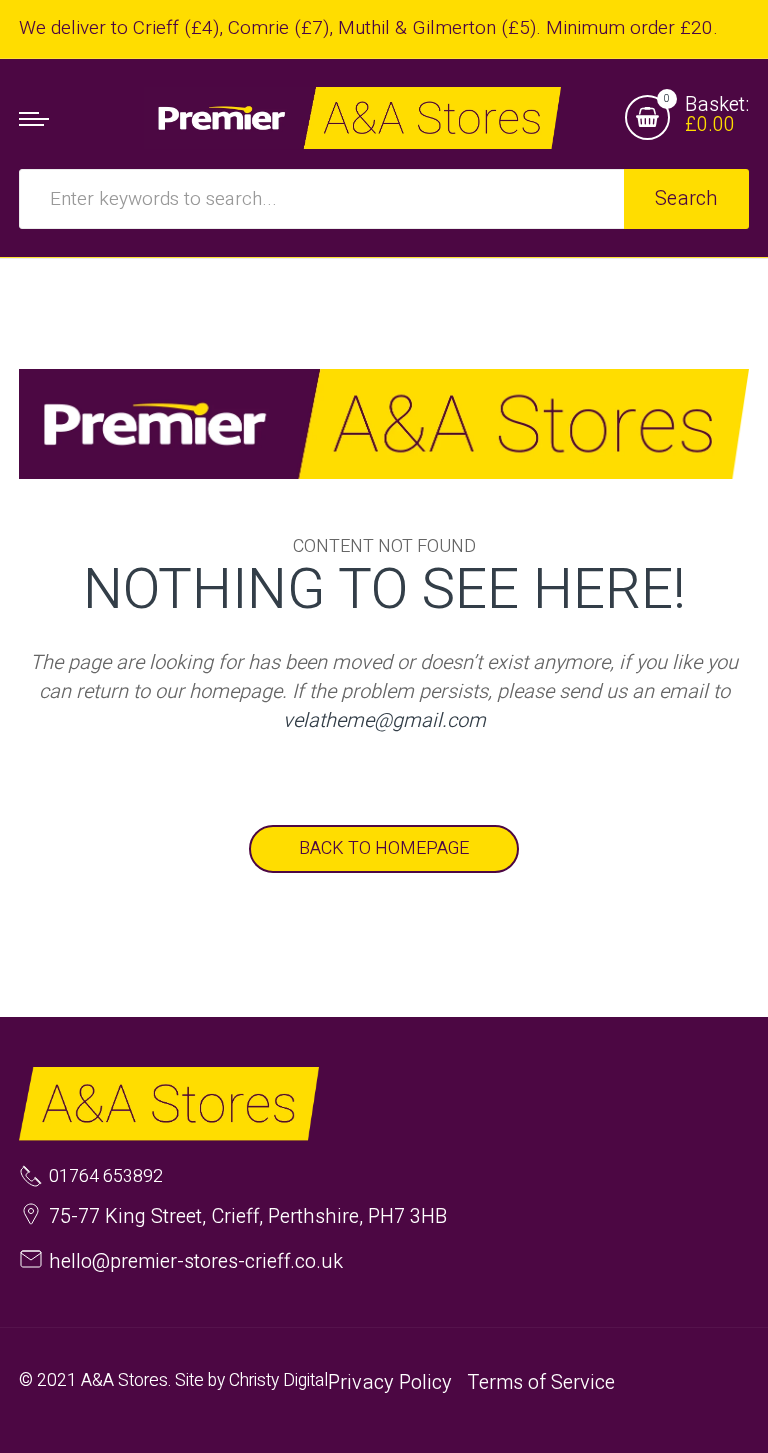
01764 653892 (106, 1177)
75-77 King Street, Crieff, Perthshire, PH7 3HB (248, 1216)
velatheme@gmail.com (384, 720)
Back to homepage (384, 848)
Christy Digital (278, 1380)
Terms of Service (541, 1382)
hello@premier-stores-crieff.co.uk (196, 1261)
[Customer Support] (352, 118)
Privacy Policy (390, 1382)
